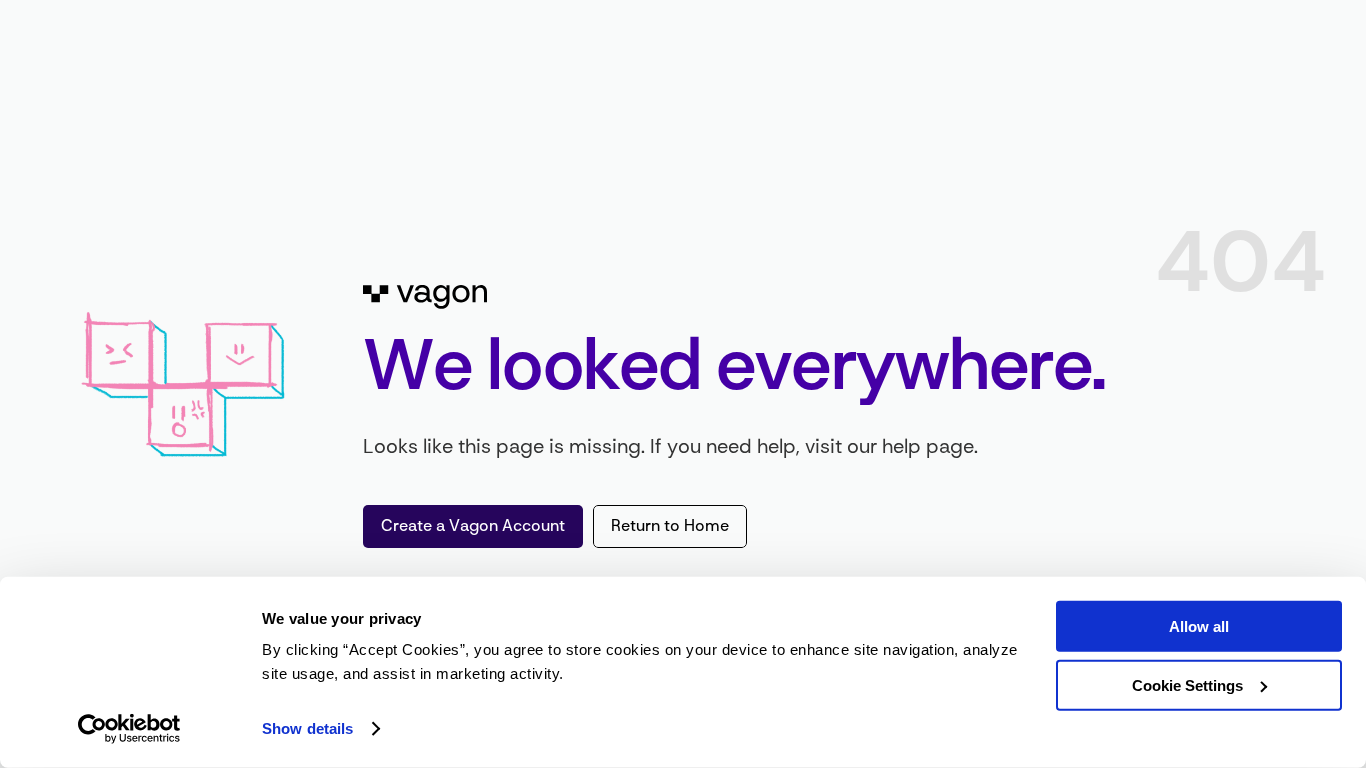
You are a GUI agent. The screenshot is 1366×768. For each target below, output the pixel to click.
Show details (307, 728)
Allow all (1199, 626)
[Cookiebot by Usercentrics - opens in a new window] (129, 729)
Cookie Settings (1187, 684)
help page (928, 447)
